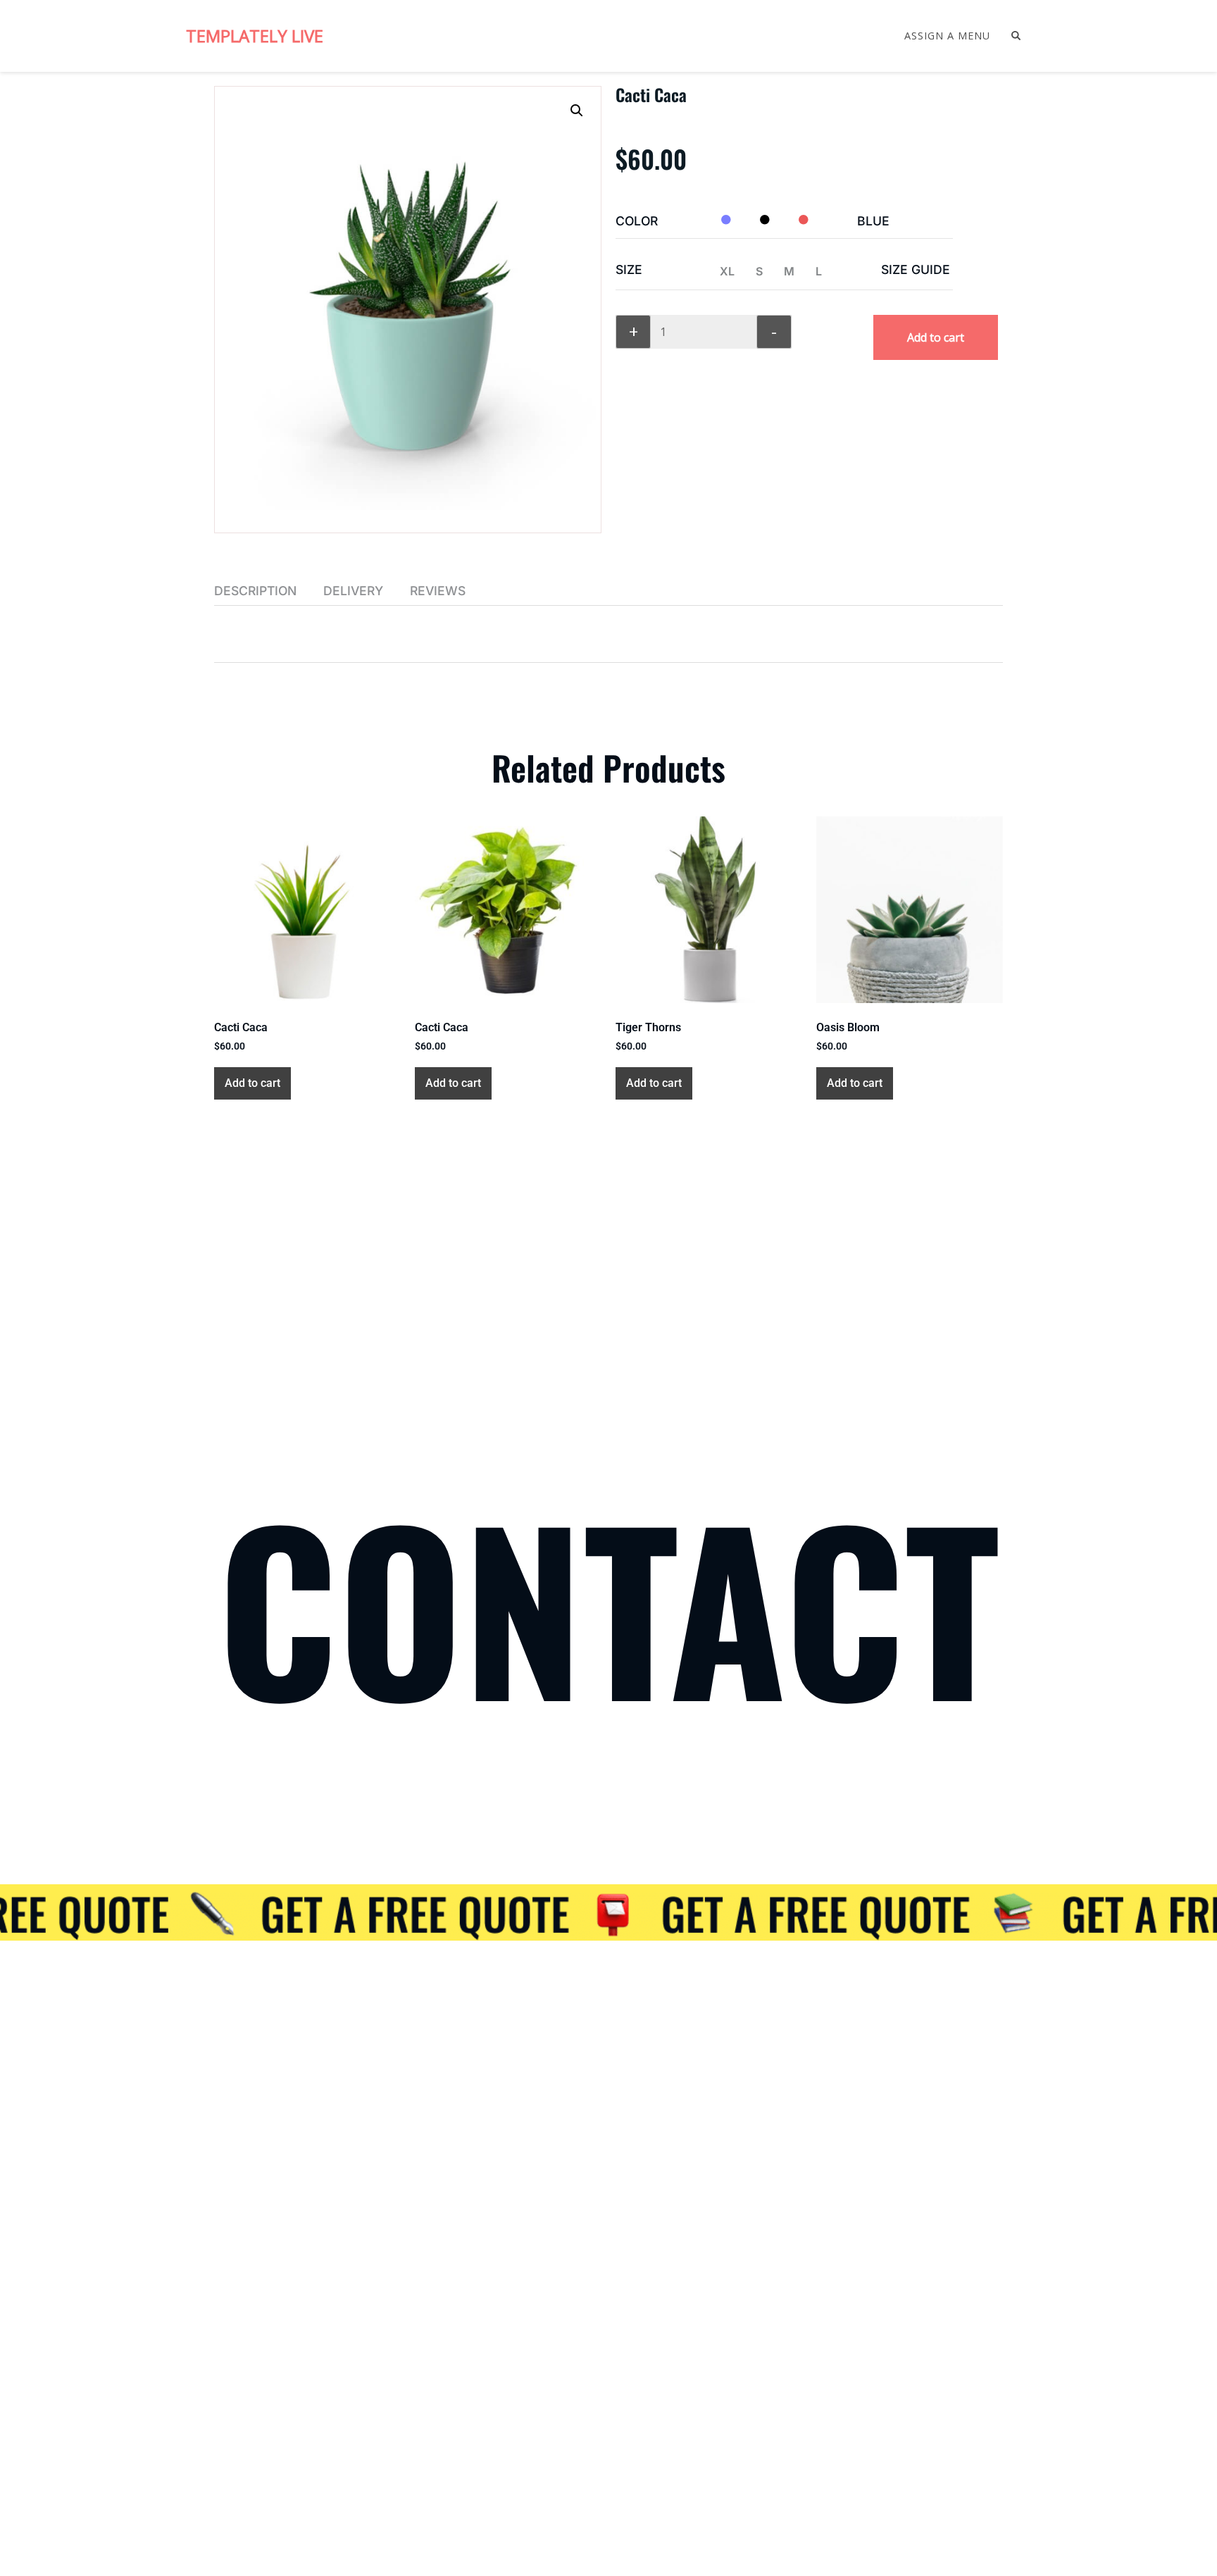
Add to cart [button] (252, 1083)
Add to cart (936, 337)
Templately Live (255, 36)
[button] (577, 111)
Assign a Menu (947, 36)
